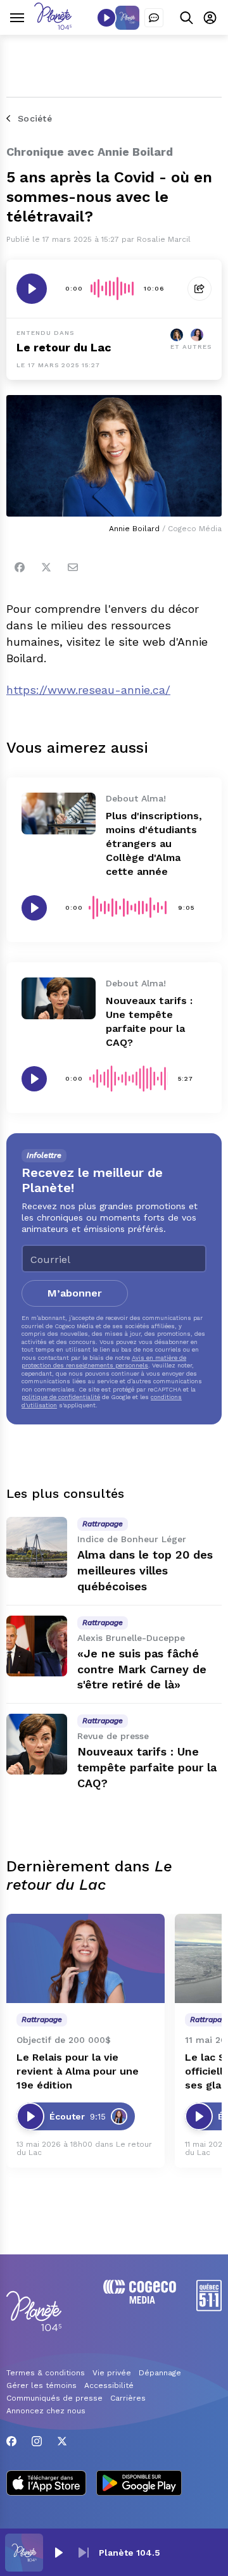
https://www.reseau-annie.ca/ (88, 690)
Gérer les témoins (41, 2385)
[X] (62, 2441)
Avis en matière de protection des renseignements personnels (104, 1361)
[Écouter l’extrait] (32, 289)
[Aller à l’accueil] (53, 26)
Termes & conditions (46, 2373)
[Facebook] (20, 567)
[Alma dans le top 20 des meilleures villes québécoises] (37, 1547)
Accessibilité (109, 2385)
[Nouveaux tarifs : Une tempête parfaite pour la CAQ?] (59, 998)
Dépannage (160, 2373)
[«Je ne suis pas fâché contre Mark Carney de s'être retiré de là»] (37, 1646)
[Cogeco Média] (140, 2300)
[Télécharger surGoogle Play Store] (139, 2484)
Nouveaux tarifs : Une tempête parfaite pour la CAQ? (147, 1767)
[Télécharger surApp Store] (46, 2484)
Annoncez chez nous (46, 2411)
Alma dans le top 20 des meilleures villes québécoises (145, 1570)
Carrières (128, 2398)
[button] (58, 2553)
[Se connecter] (210, 17)
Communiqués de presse (54, 2398)
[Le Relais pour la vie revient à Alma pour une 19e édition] (85, 1958)
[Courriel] (73, 567)
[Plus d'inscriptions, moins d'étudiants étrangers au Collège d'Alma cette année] (59, 814)
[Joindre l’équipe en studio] (154, 18)
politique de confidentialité (61, 1397)
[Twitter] (46, 567)
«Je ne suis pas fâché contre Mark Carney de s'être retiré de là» (142, 1669)
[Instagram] (37, 2441)
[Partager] (199, 289)
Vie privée (112, 2373)
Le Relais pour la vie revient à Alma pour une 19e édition (78, 2071)
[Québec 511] (209, 2308)
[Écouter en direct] (106, 18)
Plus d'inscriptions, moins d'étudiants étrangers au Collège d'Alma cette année (154, 844)
